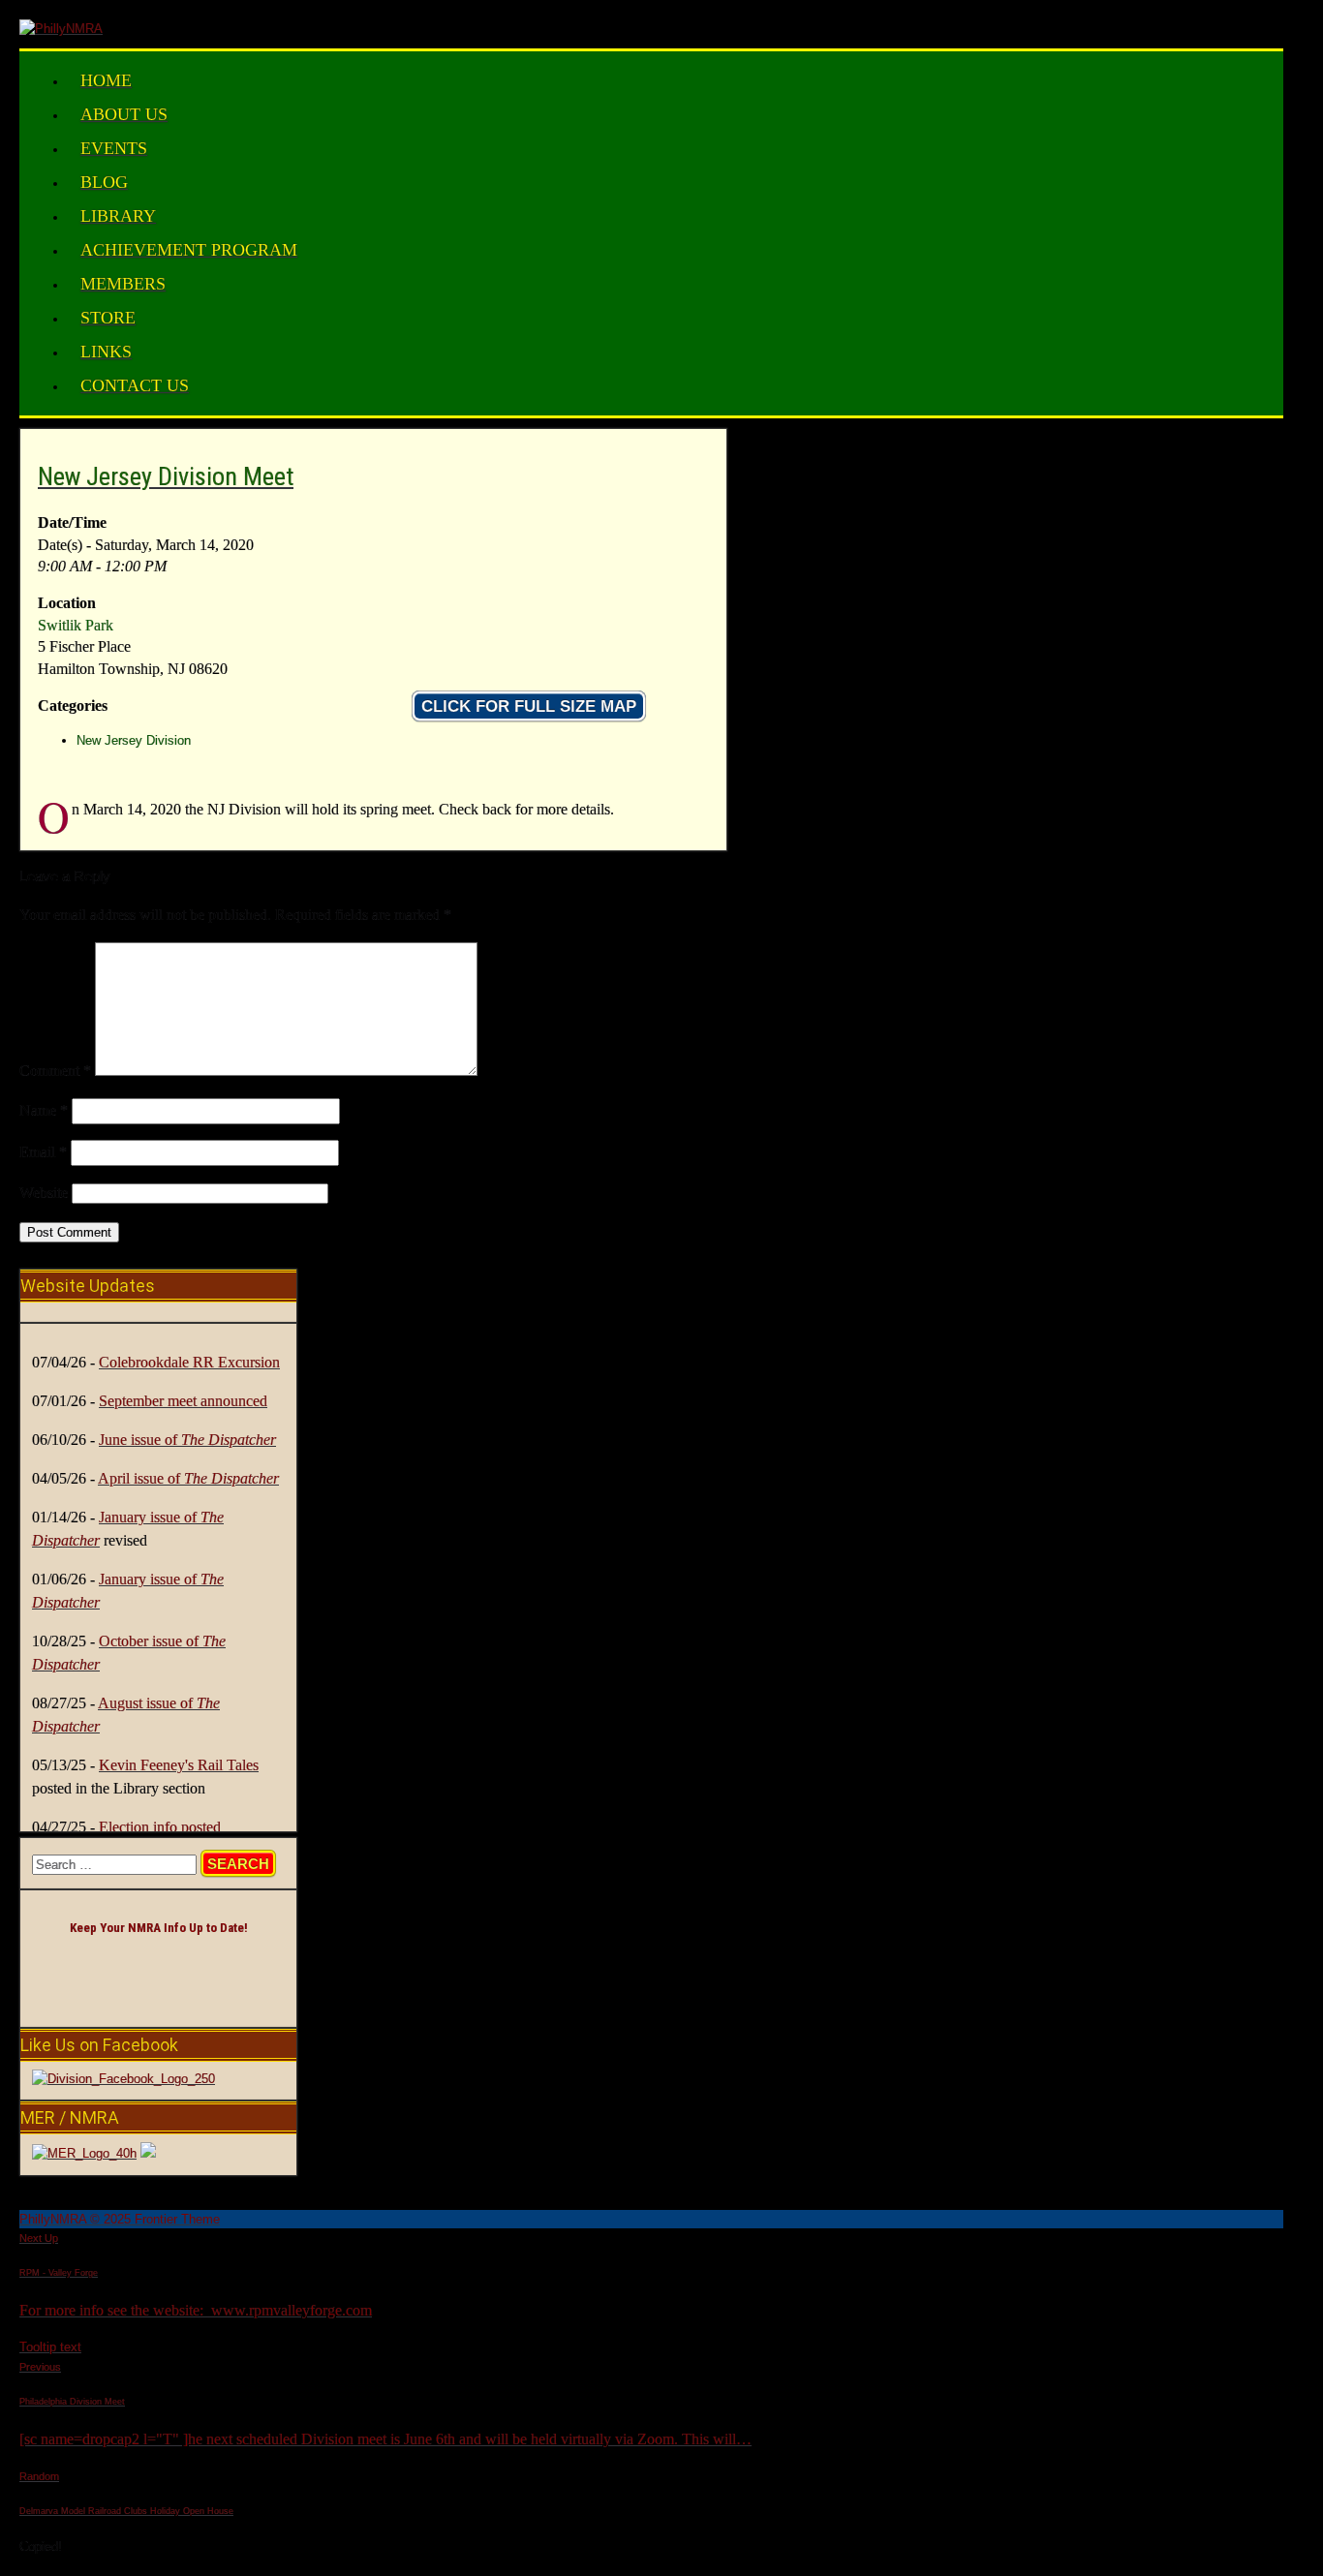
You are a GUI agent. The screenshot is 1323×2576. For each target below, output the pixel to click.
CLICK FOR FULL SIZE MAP (529, 706)
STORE (108, 318)
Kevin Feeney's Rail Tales (179, 1765)
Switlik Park (76, 625)
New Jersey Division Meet (166, 476)
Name (44, 1110)
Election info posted (160, 1827)
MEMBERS (123, 284)
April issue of (188, 1478)
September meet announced (183, 1401)
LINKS (106, 352)
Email (43, 1152)
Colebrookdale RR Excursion (189, 1362)
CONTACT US (135, 385)
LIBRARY (118, 216)
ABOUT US (124, 114)
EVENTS (114, 148)
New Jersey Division (134, 740)
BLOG (104, 182)
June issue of (187, 1440)
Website (44, 1193)
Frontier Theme (177, 2219)
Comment (55, 1071)
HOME (106, 80)
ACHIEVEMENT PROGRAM (189, 250)
